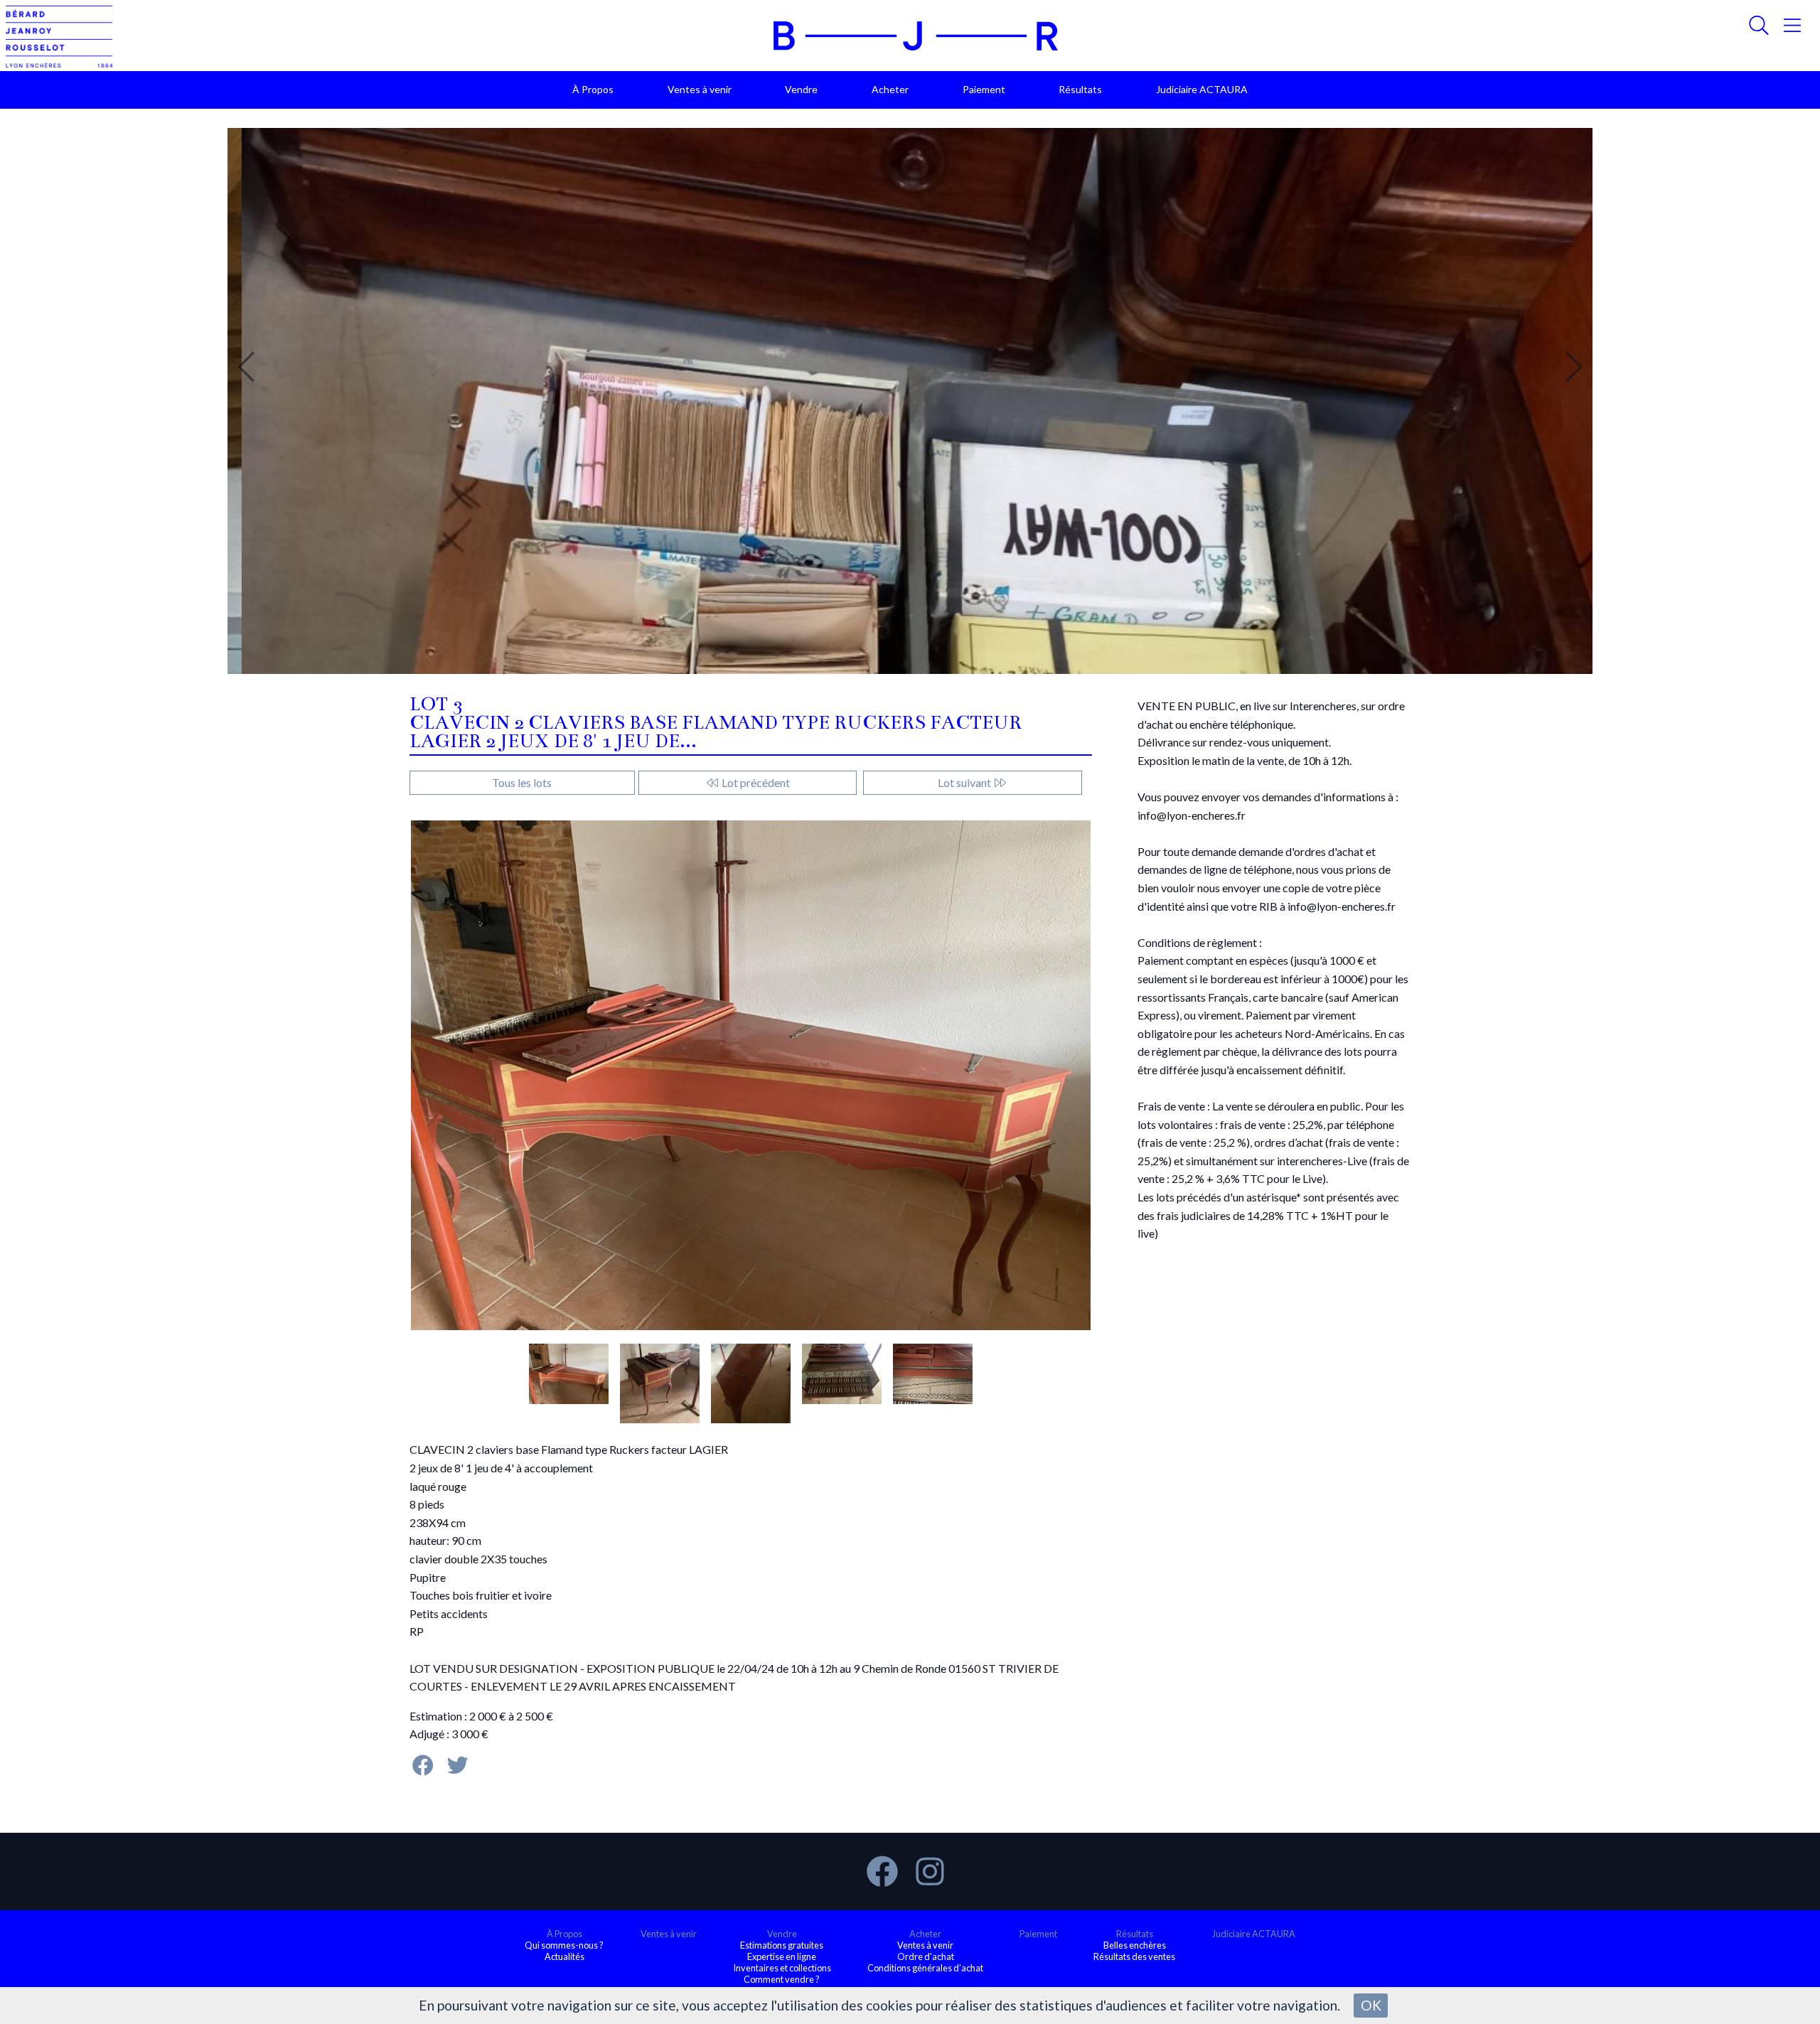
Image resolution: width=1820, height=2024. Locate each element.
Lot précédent (755, 782)
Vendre (801, 89)
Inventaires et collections (782, 1968)
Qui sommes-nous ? (564, 1945)
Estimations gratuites (782, 1945)
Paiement (984, 89)
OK (1371, 2005)
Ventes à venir (700, 89)
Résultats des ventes (1134, 1956)
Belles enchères (1135, 1945)
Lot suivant (965, 782)
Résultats (1080, 89)
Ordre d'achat (926, 1956)
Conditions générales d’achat (925, 1968)
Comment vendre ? (782, 1979)
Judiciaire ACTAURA (1202, 89)
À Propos (593, 89)
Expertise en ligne (782, 1956)
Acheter (890, 89)
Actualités (564, 1956)
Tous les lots (522, 782)
